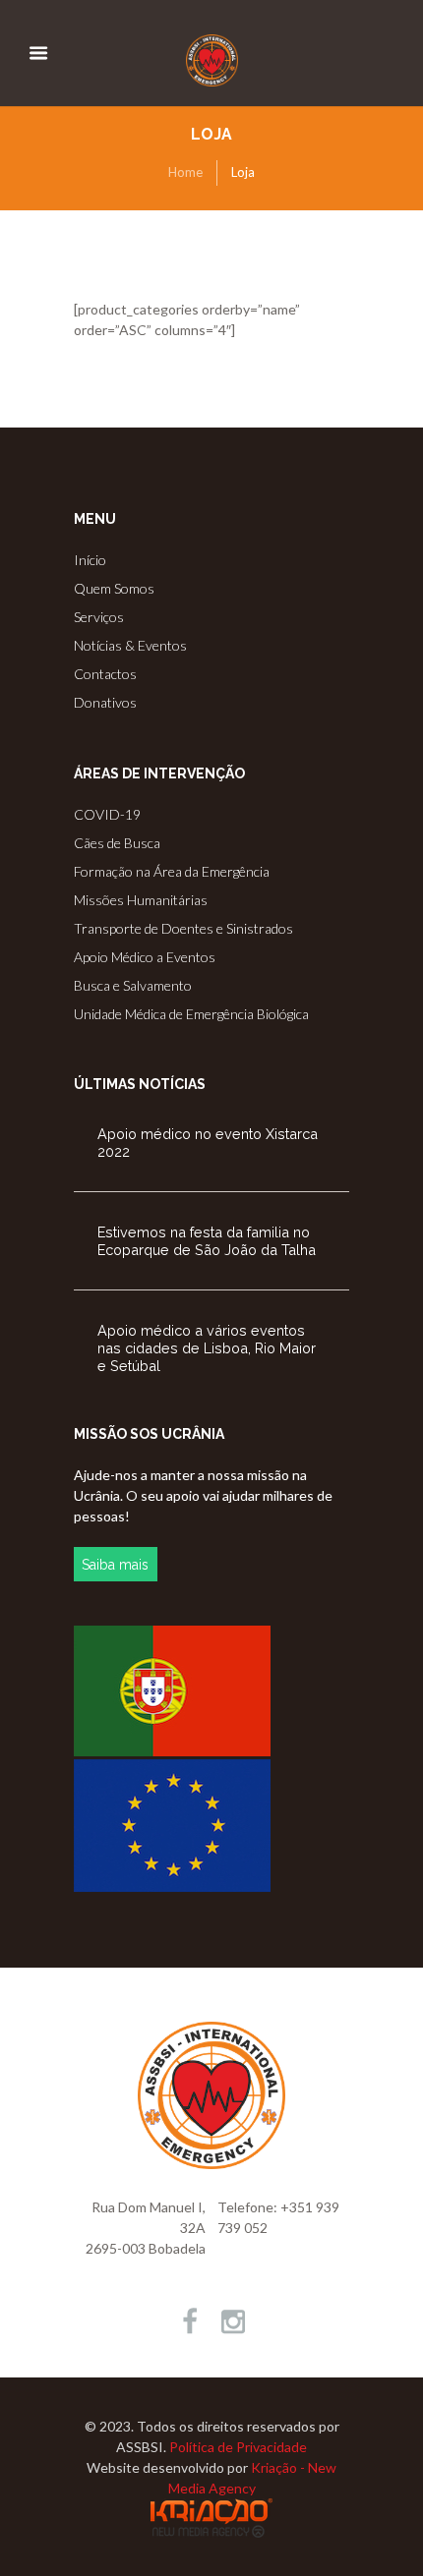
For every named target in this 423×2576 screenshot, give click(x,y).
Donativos (105, 702)
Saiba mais (115, 1565)
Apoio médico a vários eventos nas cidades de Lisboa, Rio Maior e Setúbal (207, 1348)
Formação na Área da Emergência (172, 871)
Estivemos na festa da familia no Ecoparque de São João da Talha (207, 1241)
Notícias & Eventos (130, 645)
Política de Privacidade (238, 2447)
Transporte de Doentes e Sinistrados (183, 928)
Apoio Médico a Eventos (145, 957)
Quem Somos (114, 588)
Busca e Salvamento (133, 985)
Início (90, 560)
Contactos (105, 674)
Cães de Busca (117, 843)
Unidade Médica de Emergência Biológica (191, 1014)
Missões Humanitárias (141, 900)
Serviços (99, 617)
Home (185, 172)
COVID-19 (107, 814)
